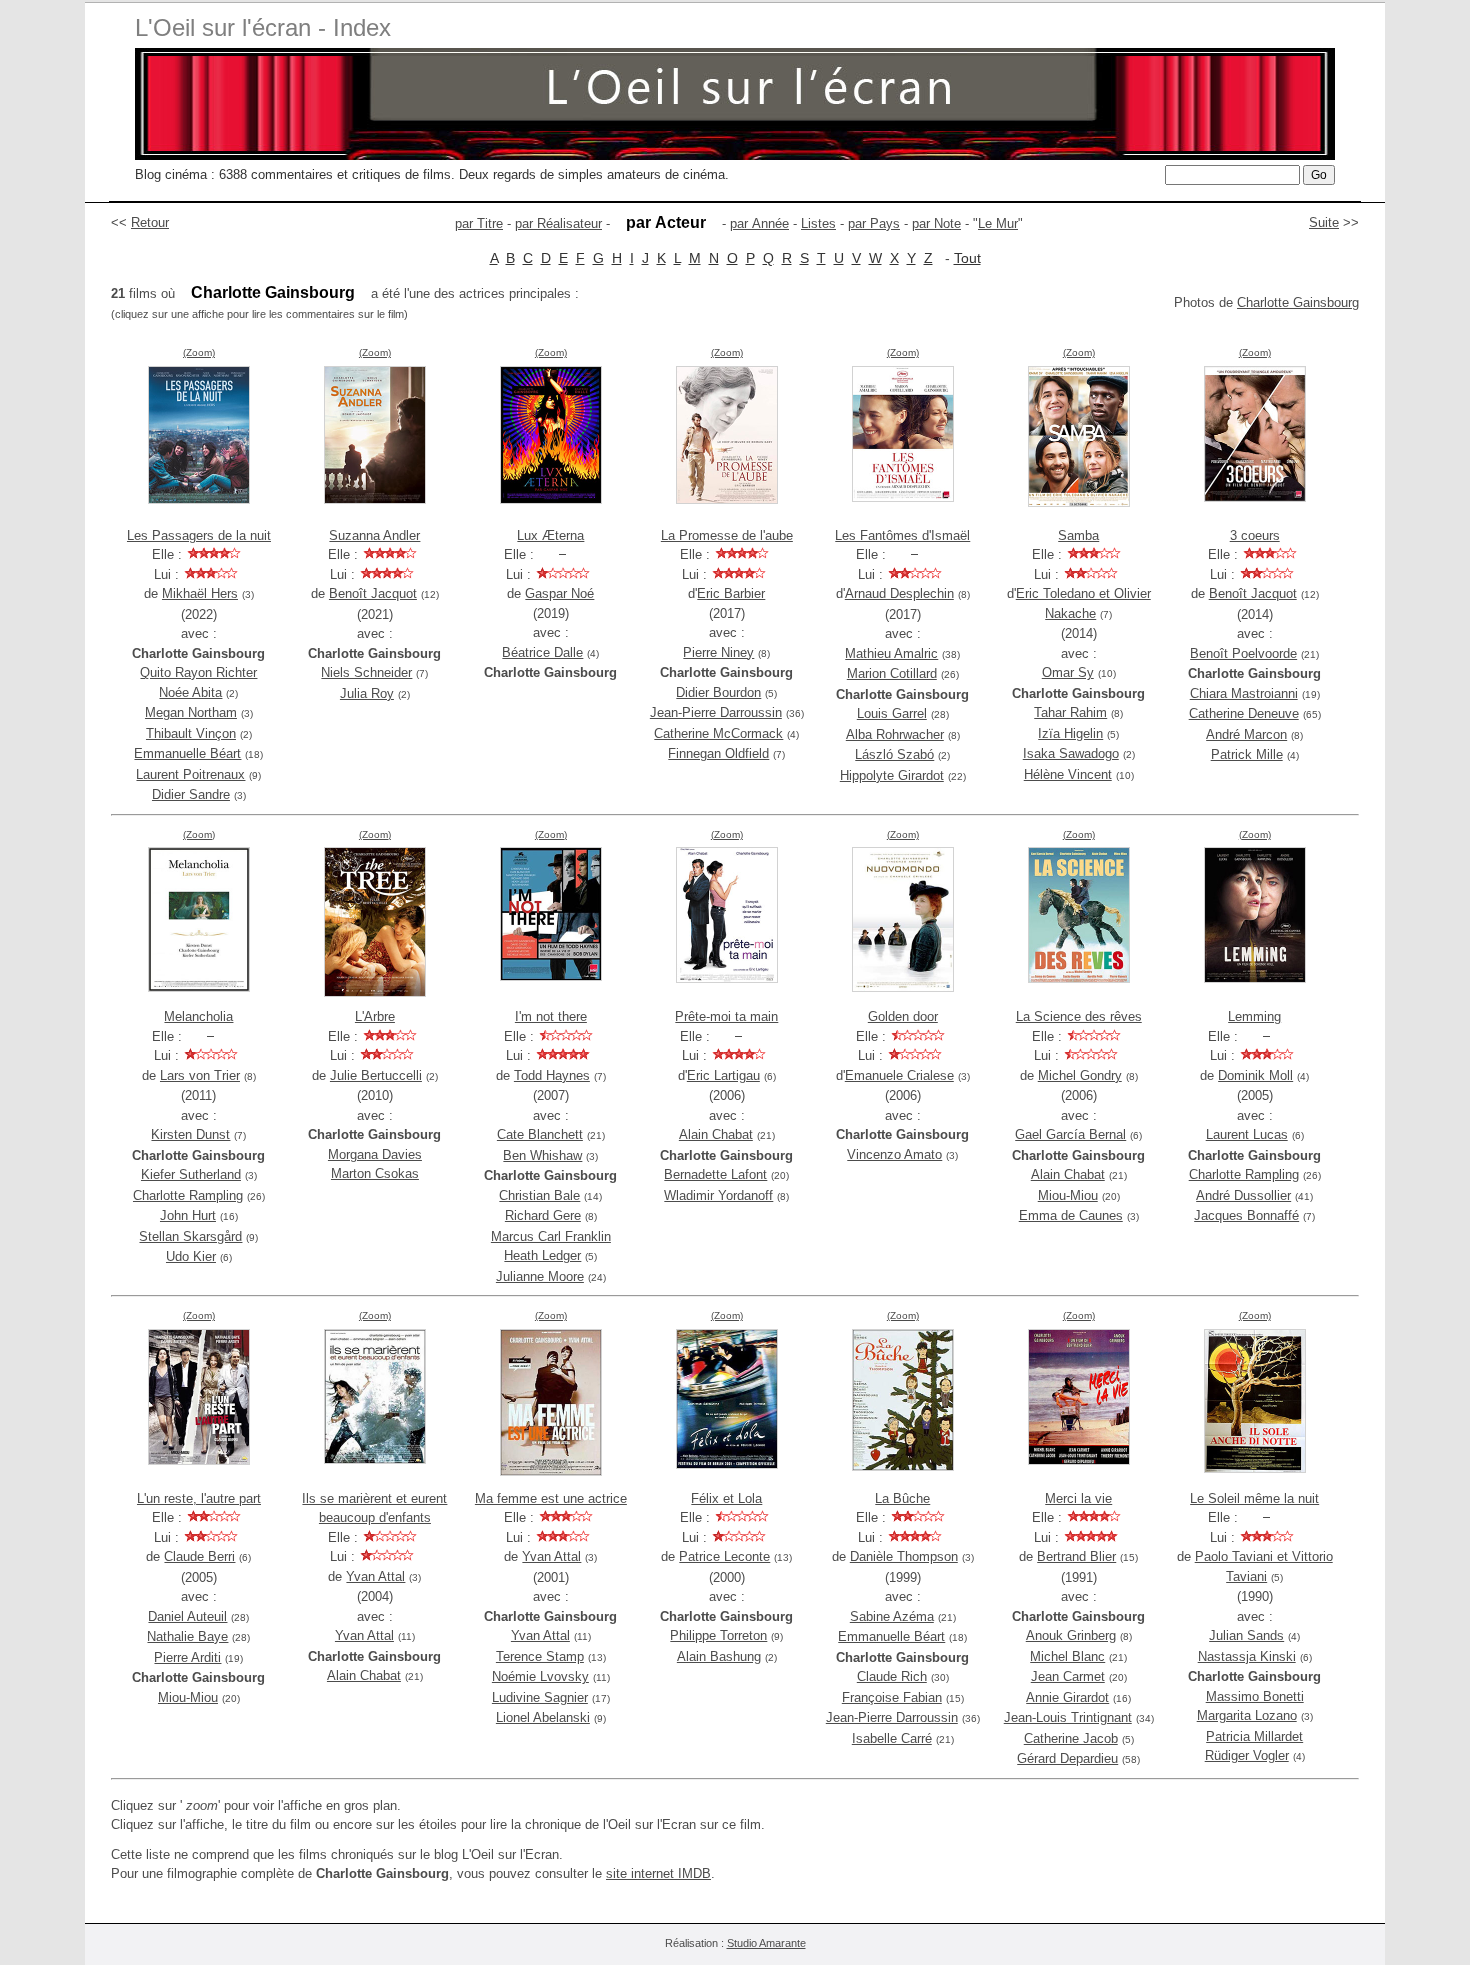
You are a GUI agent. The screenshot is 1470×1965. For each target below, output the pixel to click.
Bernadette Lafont (715, 1174)
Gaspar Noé (559, 593)
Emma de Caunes (1071, 1215)
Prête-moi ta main (726, 1016)
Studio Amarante (766, 1943)
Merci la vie (1078, 1498)
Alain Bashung (719, 1656)
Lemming (1254, 1016)
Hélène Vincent (1068, 774)
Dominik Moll (1255, 1075)
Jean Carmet (1068, 1676)
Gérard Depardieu (1067, 1758)
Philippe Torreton (718, 1635)
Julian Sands (1246, 1635)
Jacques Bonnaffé (1246, 1215)
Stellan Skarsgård (190, 1236)
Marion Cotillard (892, 673)
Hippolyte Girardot (892, 775)
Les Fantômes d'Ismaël (902, 535)
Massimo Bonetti (1255, 1696)
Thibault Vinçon (191, 733)
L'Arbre (375, 1016)
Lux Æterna (550, 535)
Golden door (903, 1016)
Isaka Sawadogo (1071, 753)
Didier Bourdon (718, 692)
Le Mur (998, 223)
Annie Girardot (1067, 1697)
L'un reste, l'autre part (199, 1498)
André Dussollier (1243, 1195)
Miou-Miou (1068, 1195)
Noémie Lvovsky (540, 1676)
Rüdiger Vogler (1247, 1755)
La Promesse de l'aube (727, 535)
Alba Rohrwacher (895, 734)
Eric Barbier (731, 593)
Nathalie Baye (187, 1636)
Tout (967, 258)
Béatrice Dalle (542, 652)
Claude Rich (892, 1676)
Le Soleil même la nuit (1254, 1498)
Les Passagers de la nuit (199, 535)
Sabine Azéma (892, 1616)
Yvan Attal (375, 1576)
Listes (818, 223)
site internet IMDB (658, 1873)
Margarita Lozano (1247, 1715)
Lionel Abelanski (543, 1717)
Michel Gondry (1080, 1075)
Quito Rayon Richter (198, 672)
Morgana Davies (375, 1154)
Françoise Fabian (892, 1697)
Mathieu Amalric (891, 653)
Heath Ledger (542, 1255)
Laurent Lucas (1247, 1134)
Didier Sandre (191, 794)
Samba (1078, 535)
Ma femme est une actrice (551, 1498)
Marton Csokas (375, 1173)
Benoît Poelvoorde (1243, 653)
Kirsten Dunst (190, 1134)
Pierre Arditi (187, 1657)
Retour (150, 222)
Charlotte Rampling (188, 1195)
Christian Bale (539, 1195)
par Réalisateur (558, 223)
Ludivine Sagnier (540, 1697)
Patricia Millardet (1254, 1736)
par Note (936, 223)
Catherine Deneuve (1244, 713)
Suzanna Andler (374, 535)
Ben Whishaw (542, 1155)
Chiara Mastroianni (1244, 693)
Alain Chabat (716, 1134)
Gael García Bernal (1070, 1134)
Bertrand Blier (1076, 1556)
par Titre (479, 223)
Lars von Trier (200, 1075)
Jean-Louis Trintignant (1068, 1717)
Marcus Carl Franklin (551, 1236)
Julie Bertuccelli (376, 1075)
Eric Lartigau (723, 1075)
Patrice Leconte (724, 1556)
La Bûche (902, 1498)
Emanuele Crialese (899, 1075)
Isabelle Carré (892, 1738)
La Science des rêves (1079, 1016)
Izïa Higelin (1070, 733)
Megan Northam (191, 712)
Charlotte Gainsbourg (1298, 302)
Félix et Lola (726, 1498)
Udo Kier (191, 1256)
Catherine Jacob (1071, 1738)
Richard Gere (543, 1215)
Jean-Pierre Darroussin (716, 712)
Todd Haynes (552, 1075)
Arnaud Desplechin (899, 593)
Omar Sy (1068, 672)
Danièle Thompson (904, 1556)
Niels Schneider (366, 672)
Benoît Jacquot (373, 593)
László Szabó (894, 754)
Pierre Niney (718, 652)
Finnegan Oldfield (718, 753)
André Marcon (1246, 734)
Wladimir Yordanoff (718, 1195)
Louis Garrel (892, 713)
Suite (1324, 222)
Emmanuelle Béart (187, 753)
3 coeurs (1255, 535)
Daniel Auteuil (187, 1616)
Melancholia (198, 1016)
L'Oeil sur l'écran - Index (263, 27)
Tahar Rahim (1070, 712)
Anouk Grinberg (1071, 1635)
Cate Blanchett (540, 1134)
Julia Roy (367, 693)
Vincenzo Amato (894, 1154)
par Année (759, 223)
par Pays (874, 223)
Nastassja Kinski (1247, 1656)
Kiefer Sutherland (191, 1174)
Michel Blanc (1067, 1656)
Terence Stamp (540, 1656)
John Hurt (188, 1215)
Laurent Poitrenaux (190, 774)
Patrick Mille (1247, 754)
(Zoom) (199, 352)
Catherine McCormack (718, 733)
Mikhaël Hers (200, 593)
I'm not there (551, 1016)
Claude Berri (199, 1556)
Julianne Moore (540, 1276)
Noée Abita (190, 692)
